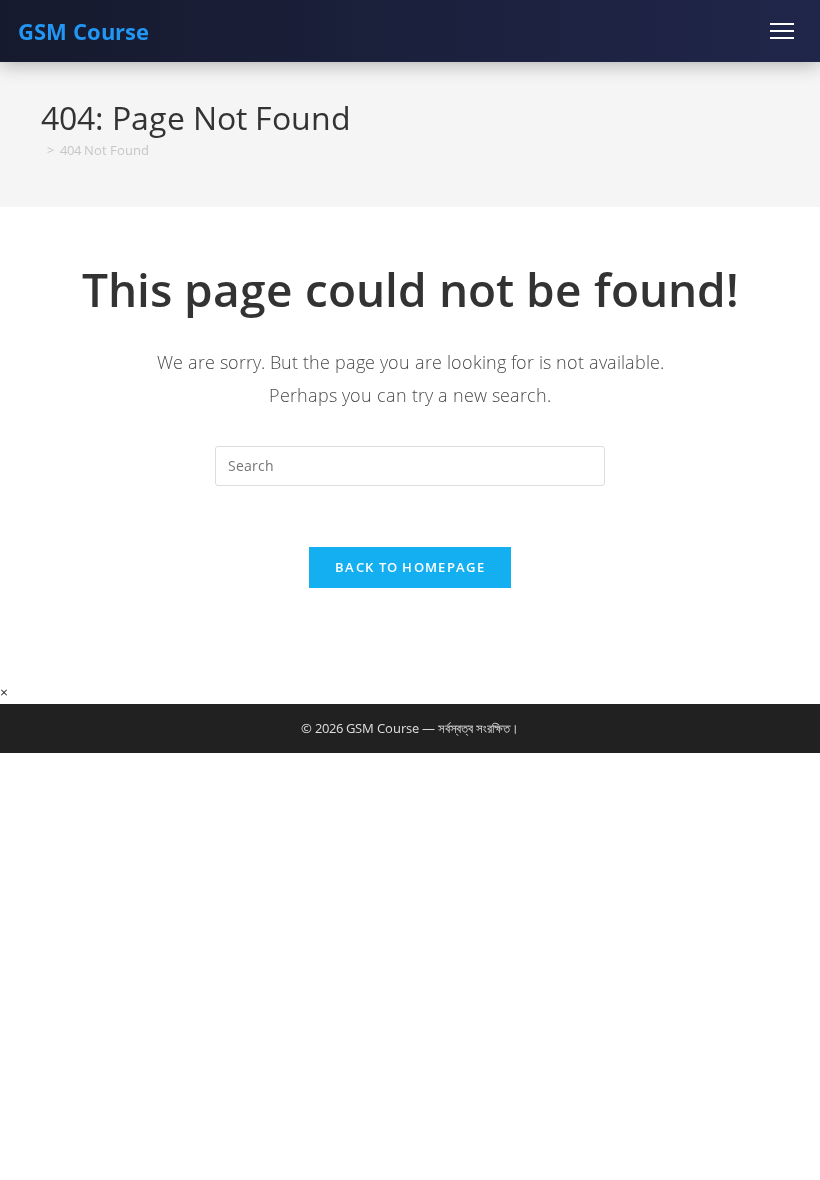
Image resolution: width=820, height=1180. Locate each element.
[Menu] (782, 31)
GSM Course (83, 31)
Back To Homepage (410, 567)
